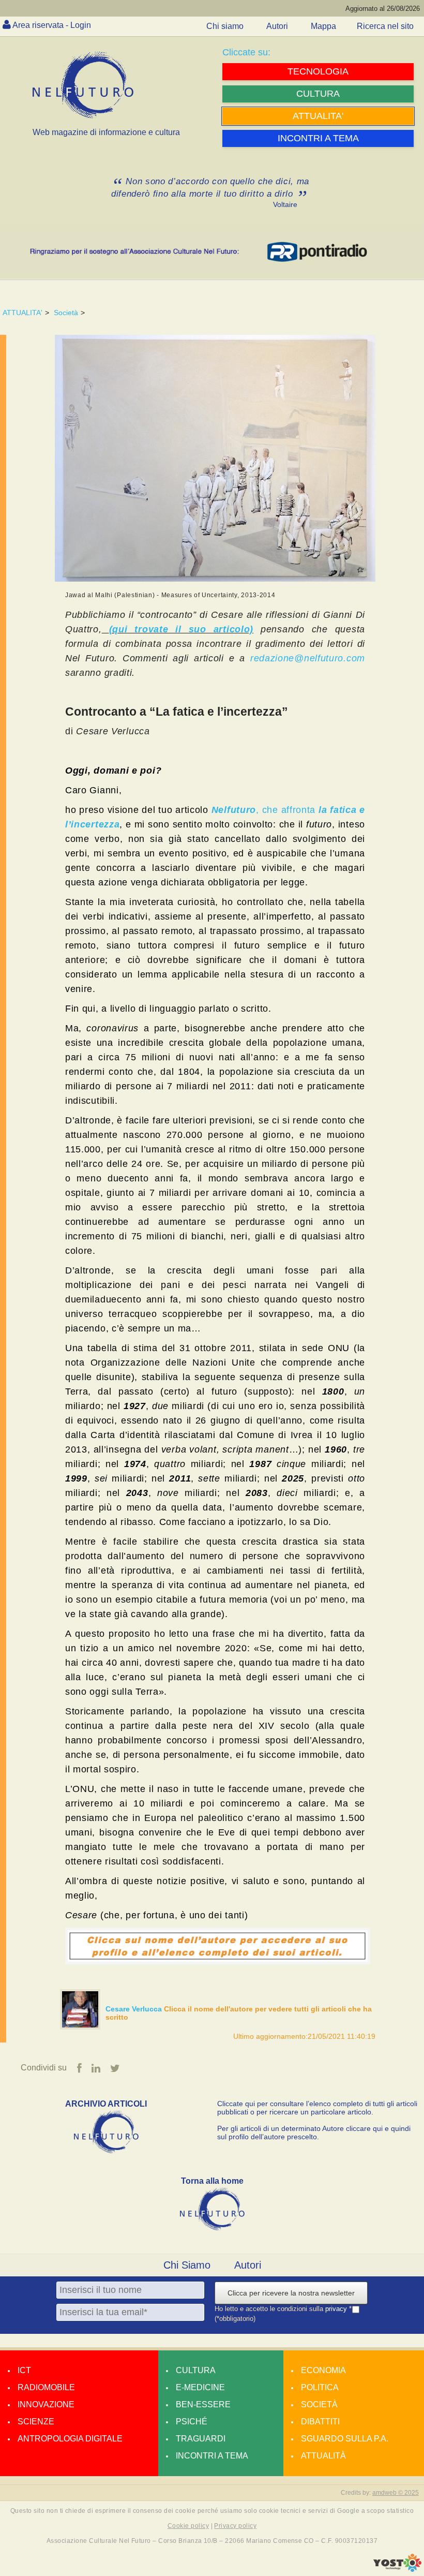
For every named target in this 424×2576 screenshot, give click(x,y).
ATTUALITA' (22, 313)
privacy (337, 2309)
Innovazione (46, 2404)
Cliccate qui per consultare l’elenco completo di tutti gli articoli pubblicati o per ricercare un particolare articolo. (317, 2108)
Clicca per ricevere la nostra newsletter (291, 2293)
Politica (320, 2387)
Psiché (192, 2422)
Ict (24, 2370)
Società (66, 313)
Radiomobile (46, 2387)
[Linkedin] (96, 2068)
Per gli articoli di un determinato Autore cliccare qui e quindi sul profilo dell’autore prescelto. (314, 2133)
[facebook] (79, 2068)
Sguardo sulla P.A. (345, 2439)
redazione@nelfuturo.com (308, 658)
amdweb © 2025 (396, 2493)
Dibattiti (320, 2422)
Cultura (196, 2370)
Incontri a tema (212, 2456)
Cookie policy (188, 2526)
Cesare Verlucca (135, 2009)
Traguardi (201, 2439)
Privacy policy (235, 2526)
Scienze (36, 2422)
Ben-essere (203, 2404)
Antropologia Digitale (70, 2439)
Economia (323, 2370)
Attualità (323, 2456)
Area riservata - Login (52, 25)
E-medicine (200, 2387)
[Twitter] (115, 2068)
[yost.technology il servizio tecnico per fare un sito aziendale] (397, 2569)
